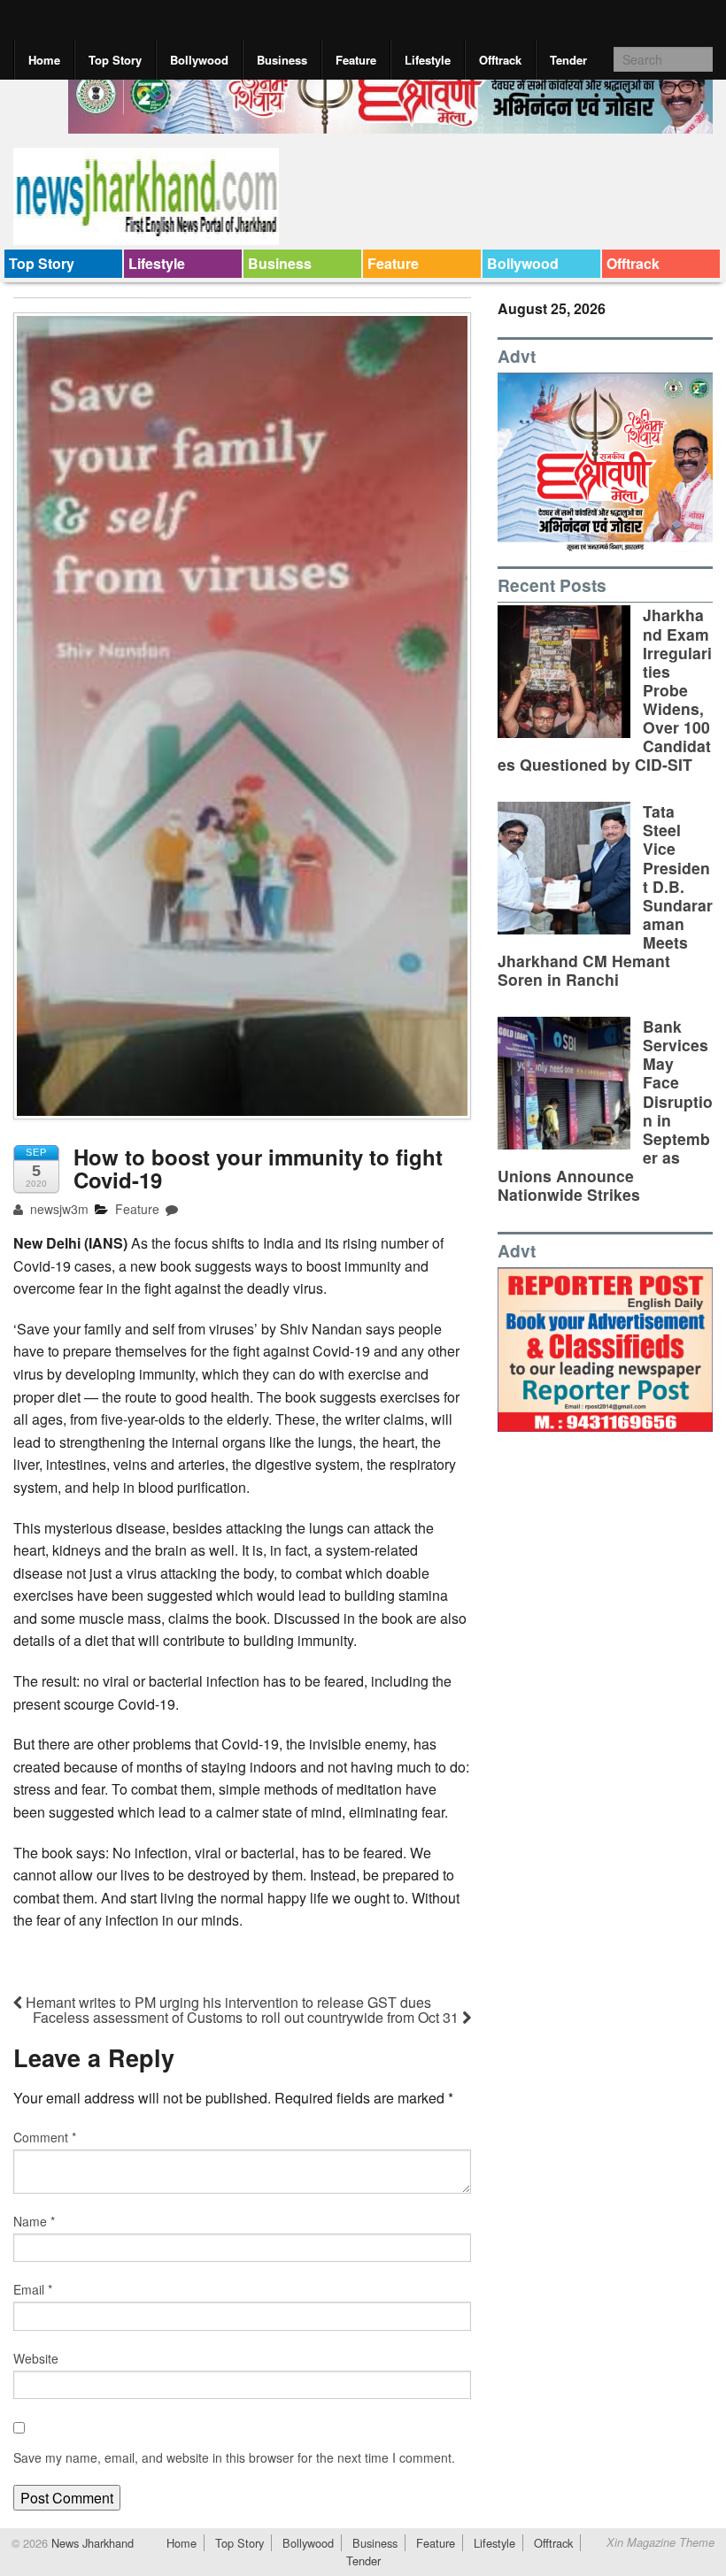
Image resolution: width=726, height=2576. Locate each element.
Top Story (115, 60)
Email (33, 2289)
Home (44, 60)
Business (282, 60)
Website (36, 2358)
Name (34, 2221)
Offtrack (500, 60)
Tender (568, 60)
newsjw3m (58, 1209)
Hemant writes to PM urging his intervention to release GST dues (227, 2002)
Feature (356, 60)
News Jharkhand (91, 2543)
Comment (45, 2137)
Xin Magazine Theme (660, 2542)
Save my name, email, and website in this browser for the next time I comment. (234, 2457)
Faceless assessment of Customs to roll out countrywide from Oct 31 (247, 2017)
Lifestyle (428, 60)
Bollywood (199, 60)
